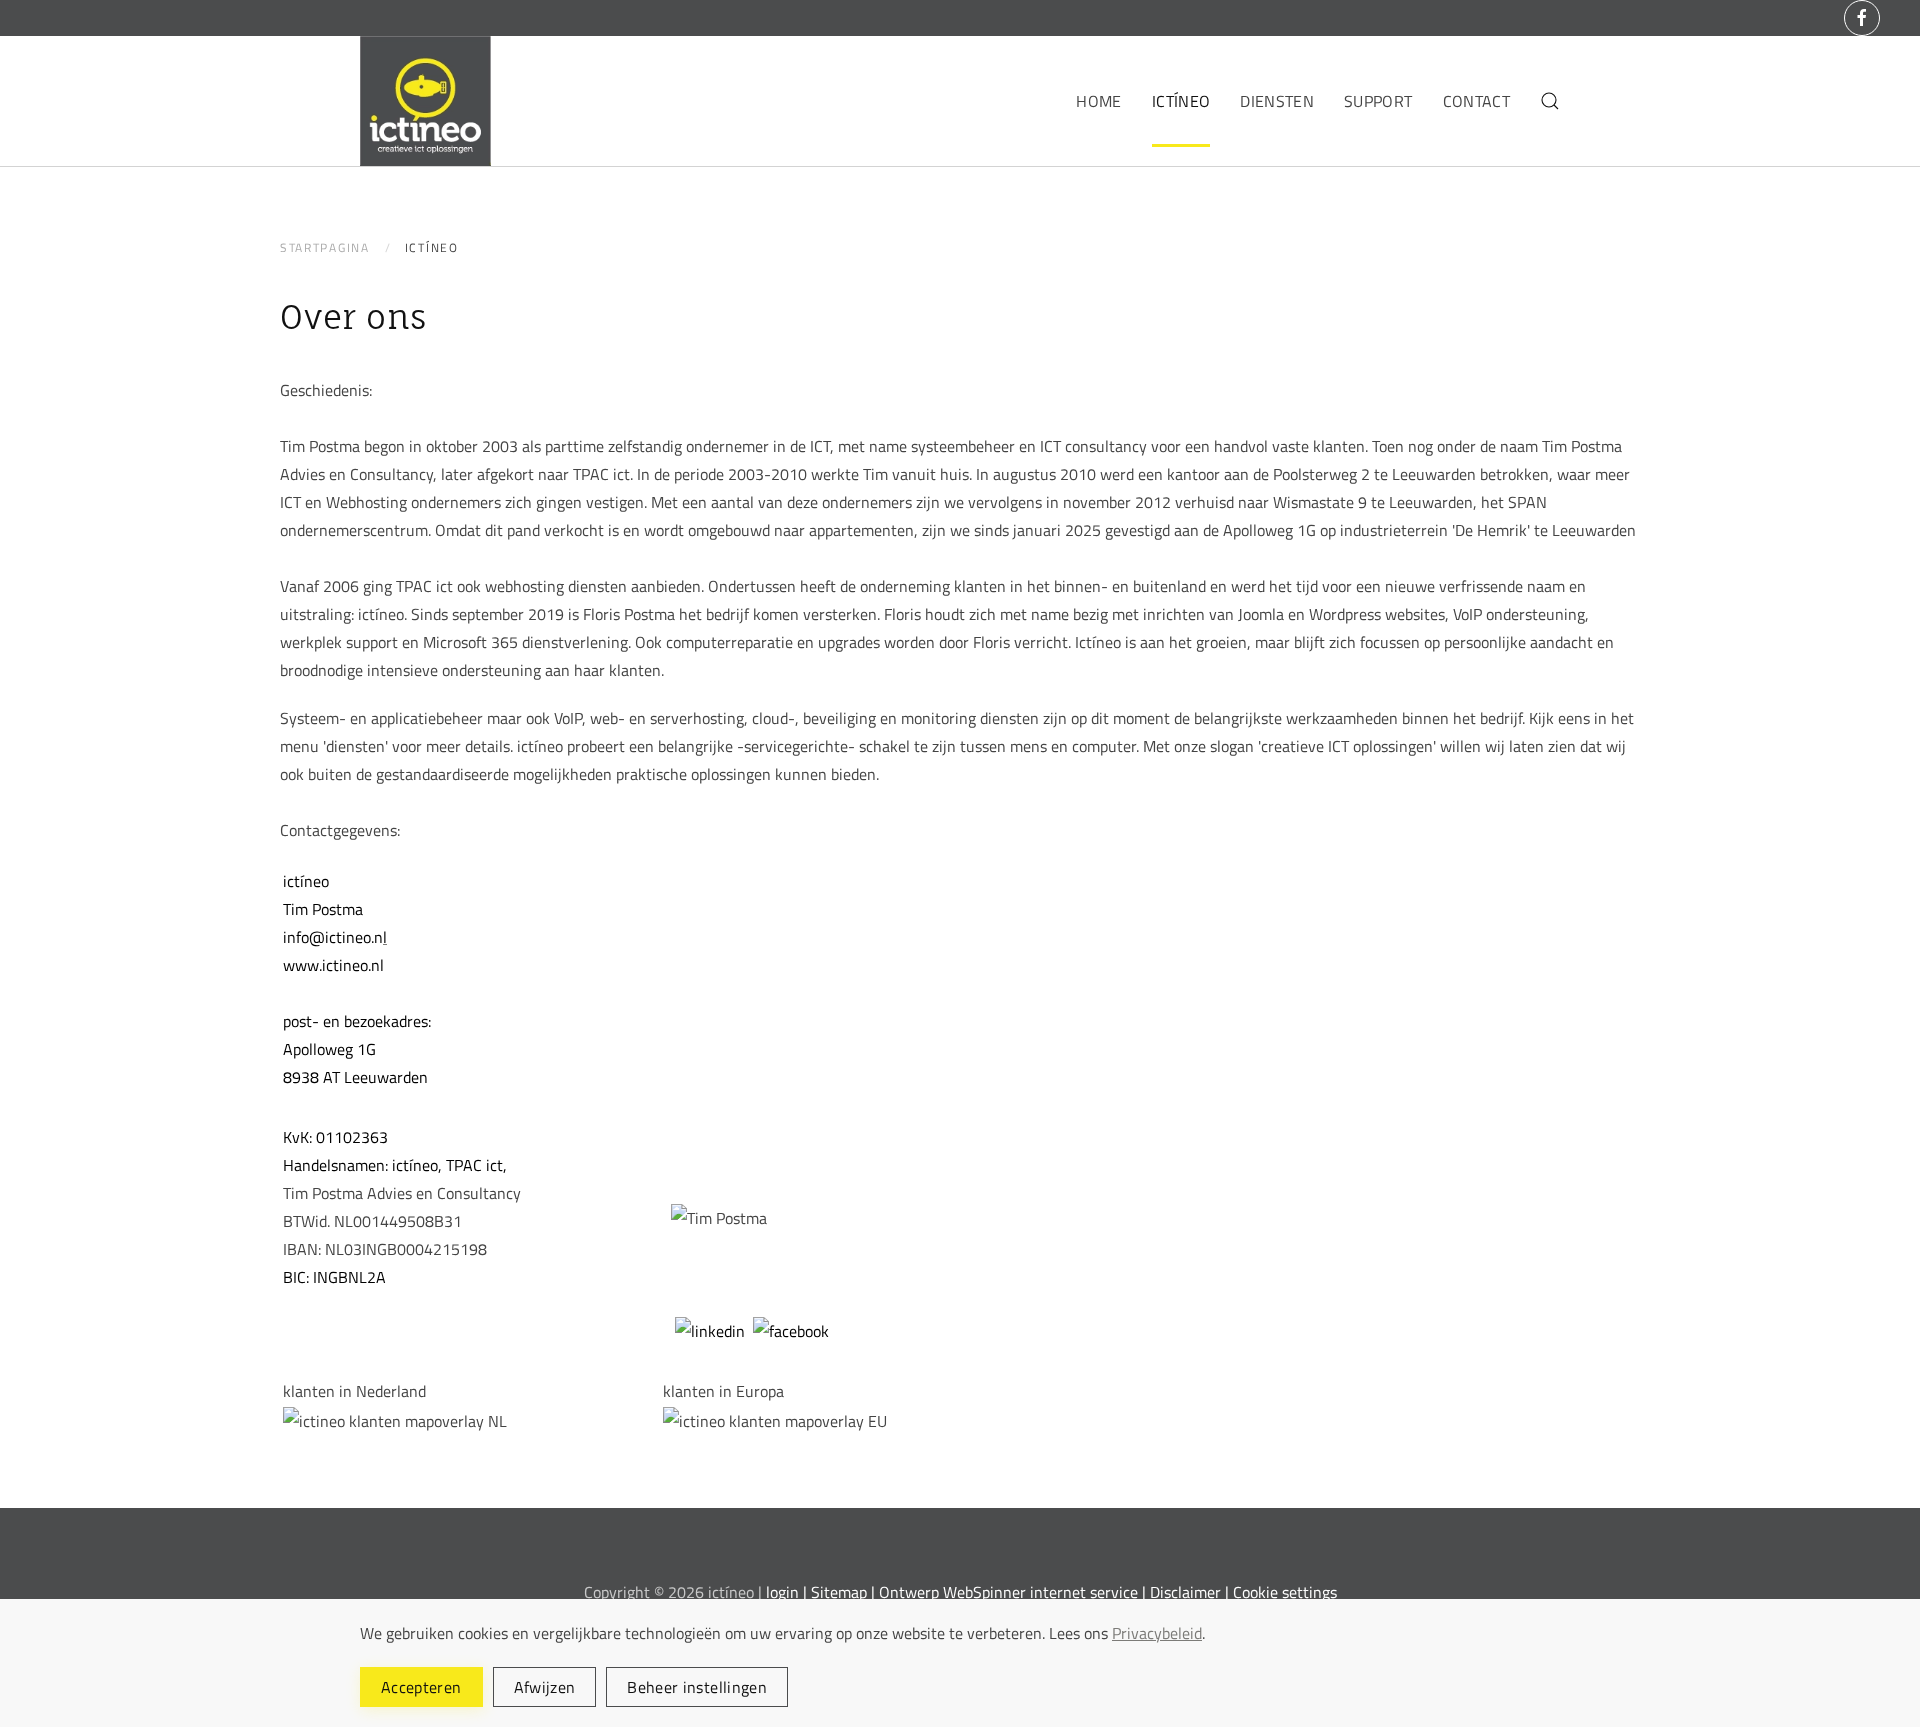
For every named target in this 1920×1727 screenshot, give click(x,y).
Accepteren (421, 1687)
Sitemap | (843, 1592)
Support (1378, 101)
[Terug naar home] (425, 101)
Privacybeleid (1157, 1633)
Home (1098, 101)
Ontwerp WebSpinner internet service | (1014, 1592)
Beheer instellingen (697, 1687)
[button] (1550, 101)
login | (786, 1592)
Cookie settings (1285, 1592)
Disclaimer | (1191, 1592)
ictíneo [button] (1181, 101)
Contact (1476, 101)
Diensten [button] (1277, 101)
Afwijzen (545, 1687)
